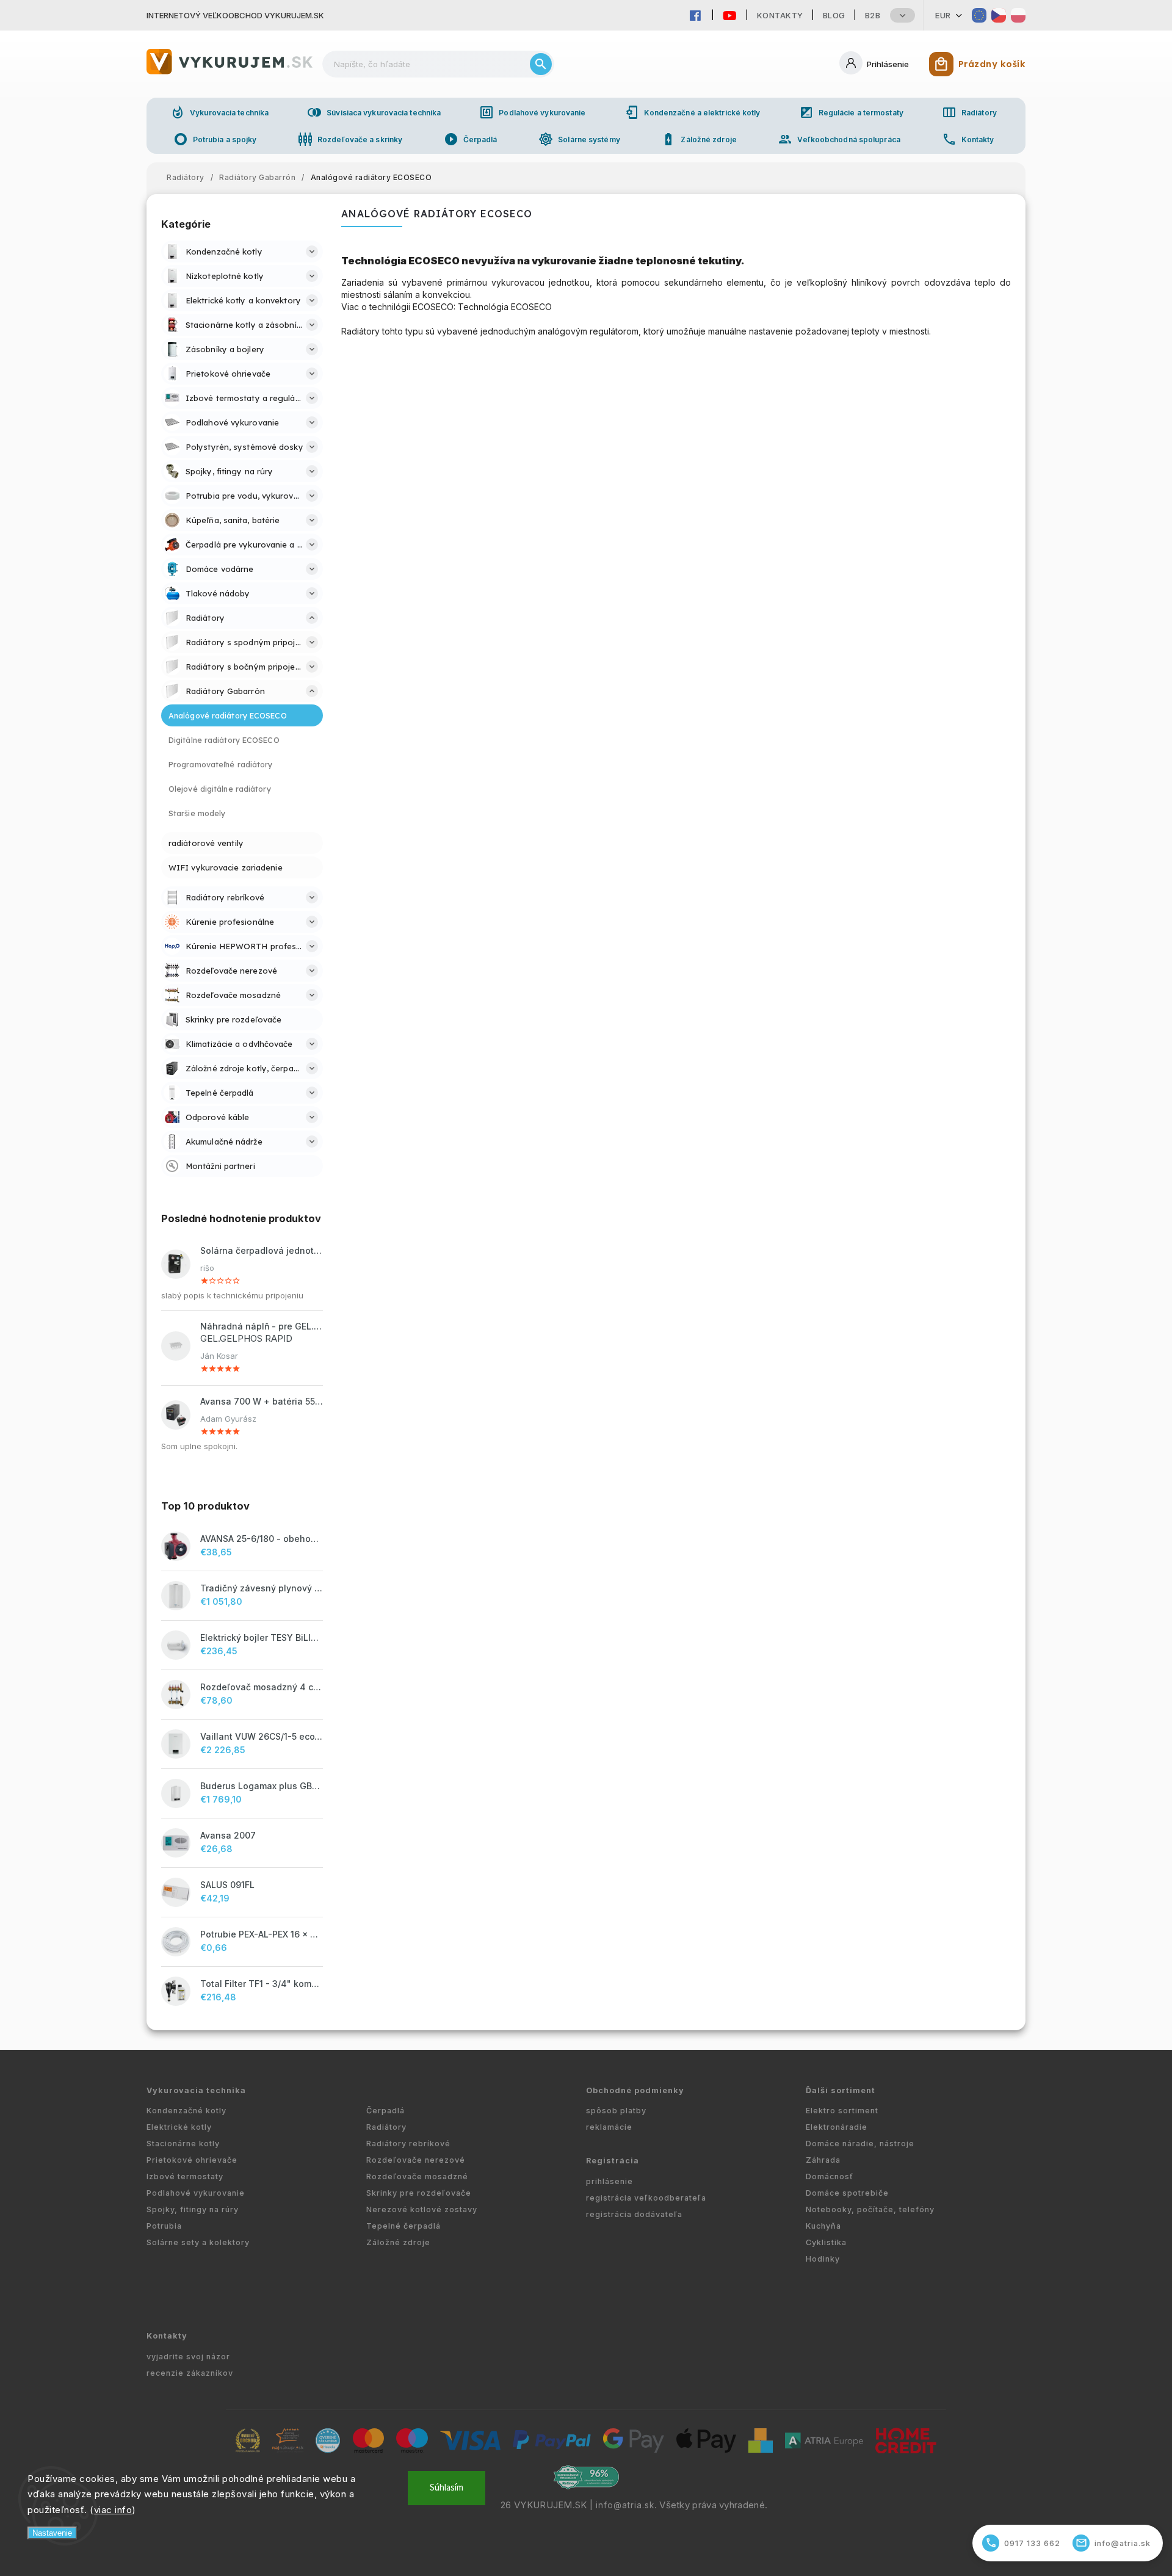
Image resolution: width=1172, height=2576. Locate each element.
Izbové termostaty (185, 2176)
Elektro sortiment (842, 2111)
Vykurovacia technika (219, 112)
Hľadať (541, 64)
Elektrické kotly (179, 2127)
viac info (113, 2510)
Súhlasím (447, 2488)
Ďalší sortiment (841, 2090)
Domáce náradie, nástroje (860, 2144)
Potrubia (164, 2226)
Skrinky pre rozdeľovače (419, 2193)
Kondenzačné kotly (186, 2111)
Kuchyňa (823, 2226)
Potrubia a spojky (215, 139)
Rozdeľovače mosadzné (417, 2176)
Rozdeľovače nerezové (416, 2160)
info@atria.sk (625, 2505)
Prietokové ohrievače (192, 2160)
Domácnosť (830, 2176)
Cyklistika (826, 2242)
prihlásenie (610, 2181)
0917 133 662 (1023, 2543)
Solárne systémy (579, 139)
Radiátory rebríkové (408, 2144)
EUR (943, 15)
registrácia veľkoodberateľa (646, 2198)
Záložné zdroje (699, 139)
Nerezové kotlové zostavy (422, 2209)
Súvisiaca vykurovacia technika (374, 112)
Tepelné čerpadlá (403, 2226)
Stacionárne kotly (183, 2144)
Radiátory (969, 112)
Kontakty (780, 15)
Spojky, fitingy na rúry (193, 2209)
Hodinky (823, 2259)
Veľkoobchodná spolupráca (839, 139)
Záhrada (823, 2160)
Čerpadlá (471, 139)
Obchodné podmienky (635, 2090)
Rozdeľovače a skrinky (350, 139)
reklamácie (609, 2127)
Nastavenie (52, 2533)
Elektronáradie (837, 2127)
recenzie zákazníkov (190, 2373)
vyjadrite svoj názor (188, 2357)
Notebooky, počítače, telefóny (870, 2209)
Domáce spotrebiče (847, 2193)
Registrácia (613, 2161)
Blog (834, 15)
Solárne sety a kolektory (198, 2242)
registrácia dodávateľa (634, 2214)
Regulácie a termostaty (851, 112)
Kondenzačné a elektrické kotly (693, 112)
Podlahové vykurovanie (532, 112)
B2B (873, 15)
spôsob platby (616, 2111)
